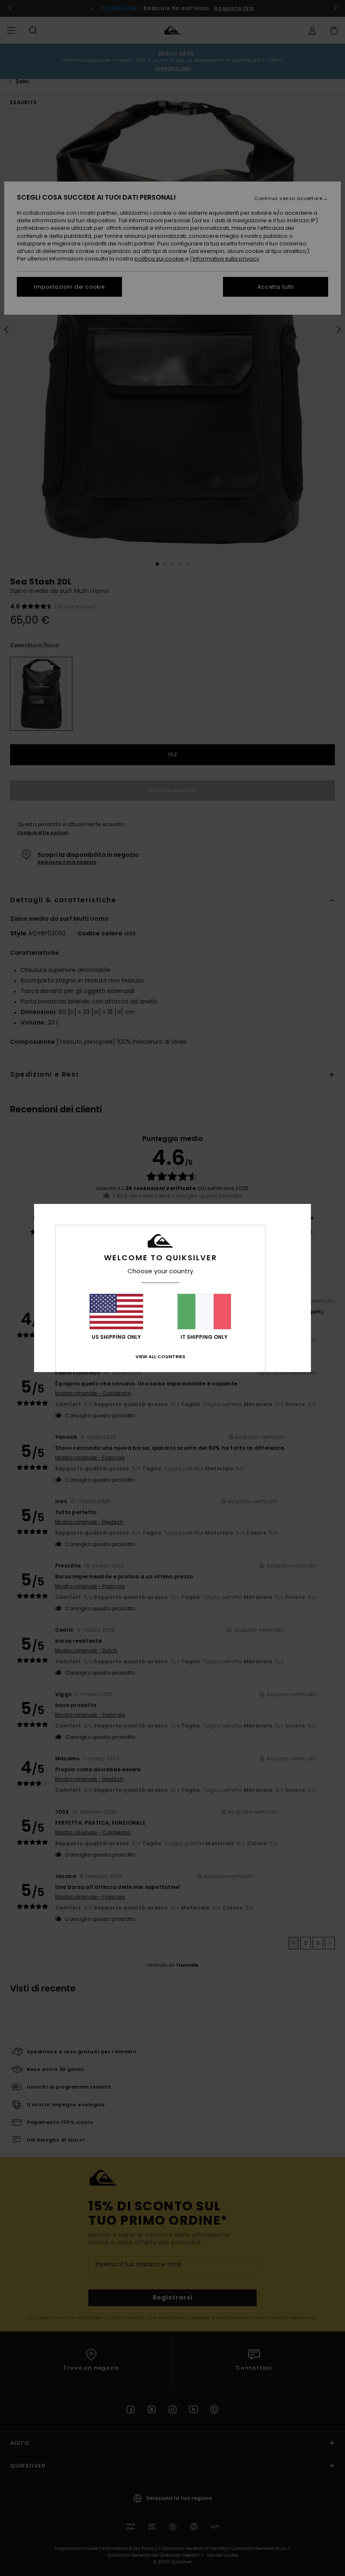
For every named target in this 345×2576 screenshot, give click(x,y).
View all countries (160, 1356)
